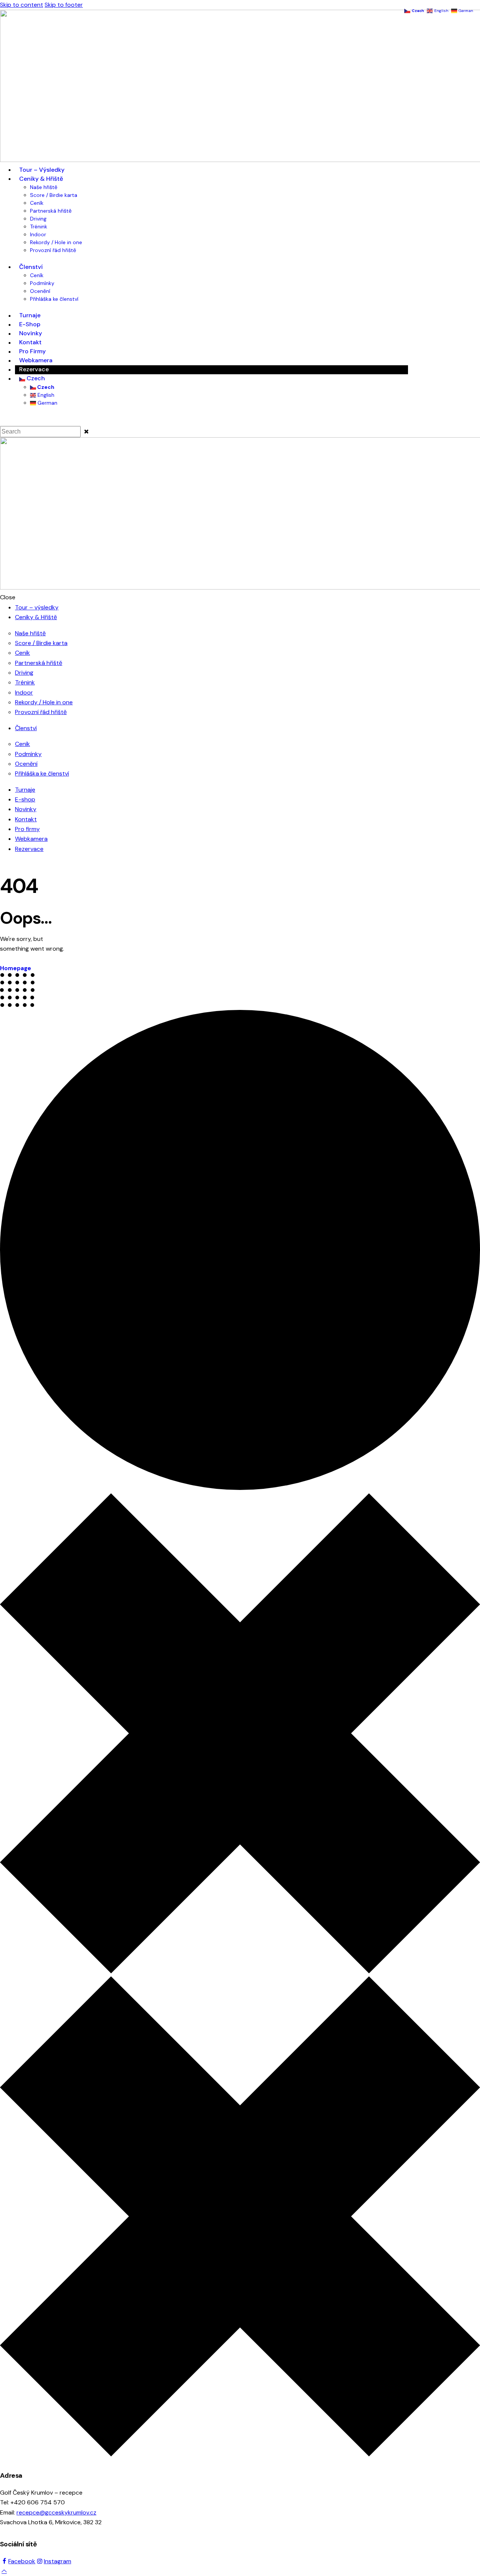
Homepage (16, 968)
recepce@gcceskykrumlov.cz (56, 2512)
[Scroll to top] (4, 2571)
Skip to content (22, 5)
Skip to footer (64, 5)
